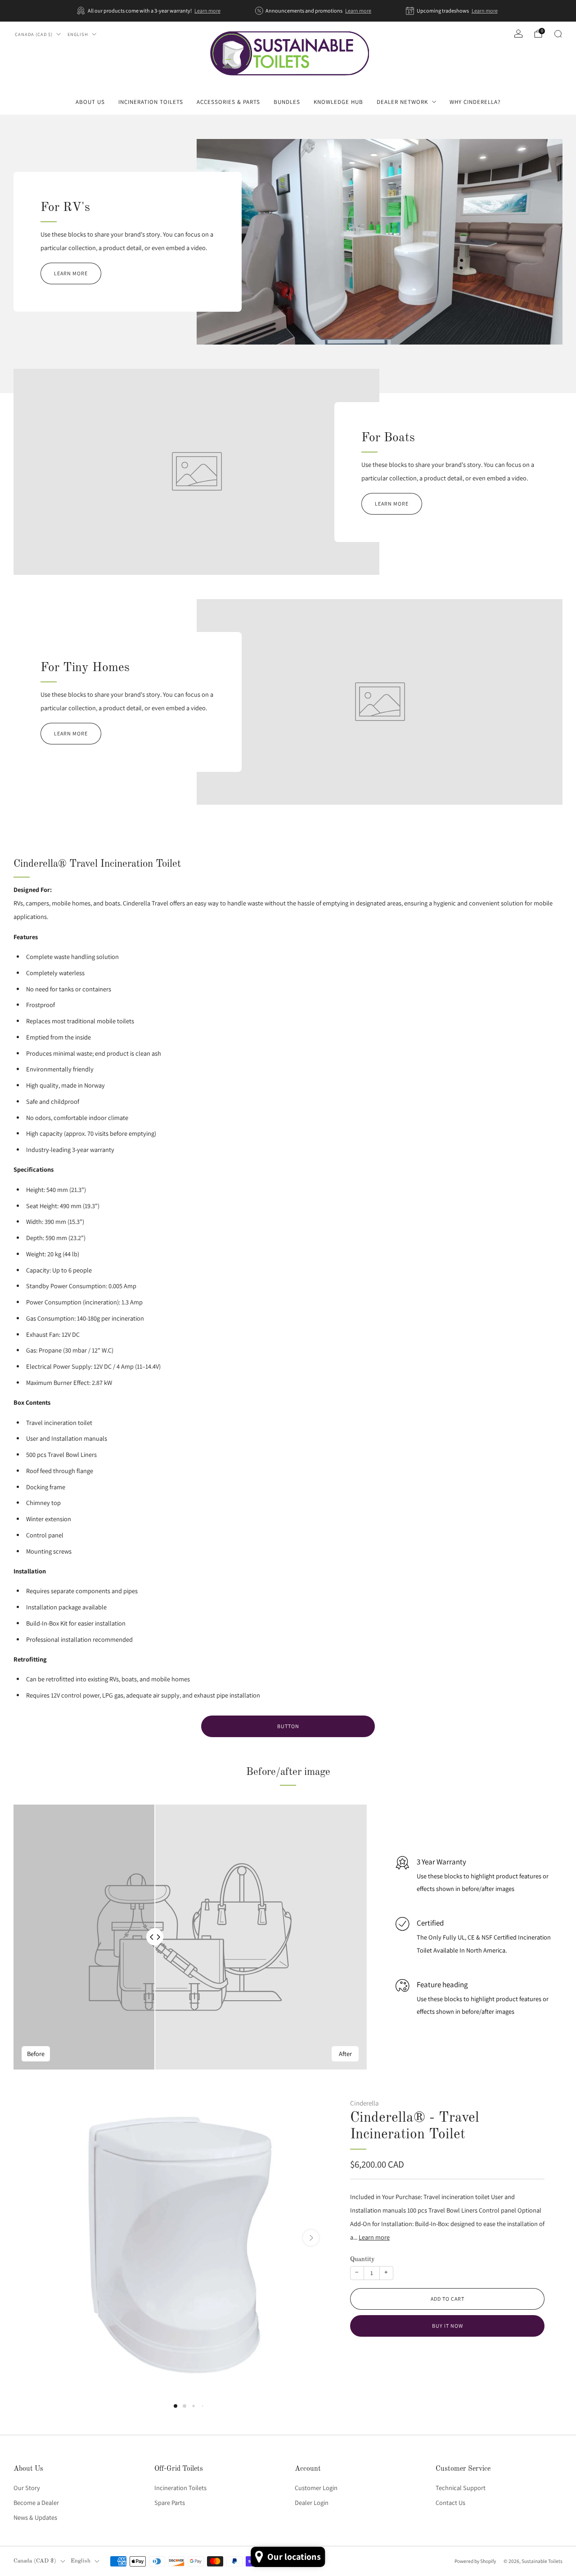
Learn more (207, 11)
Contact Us (450, 2502)
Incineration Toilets (151, 102)
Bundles (287, 102)
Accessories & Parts (228, 102)
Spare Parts (170, 2502)
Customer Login (316, 2488)
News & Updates (35, 2517)
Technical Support (461, 2488)
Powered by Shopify (475, 2561)
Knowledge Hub (338, 102)
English (78, 34)
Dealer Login (312, 2502)
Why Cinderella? (475, 102)
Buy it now (448, 2326)
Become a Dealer (36, 2502)
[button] (175, 2406)
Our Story (27, 2488)
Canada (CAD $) (34, 34)
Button (288, 1726)
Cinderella (364, 2103)
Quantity (362, 2259)
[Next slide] (311, 2238)
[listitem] (149, 11)
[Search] (558, 34)
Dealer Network (402, 102)
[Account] (518, 34)
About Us (90, 102)
